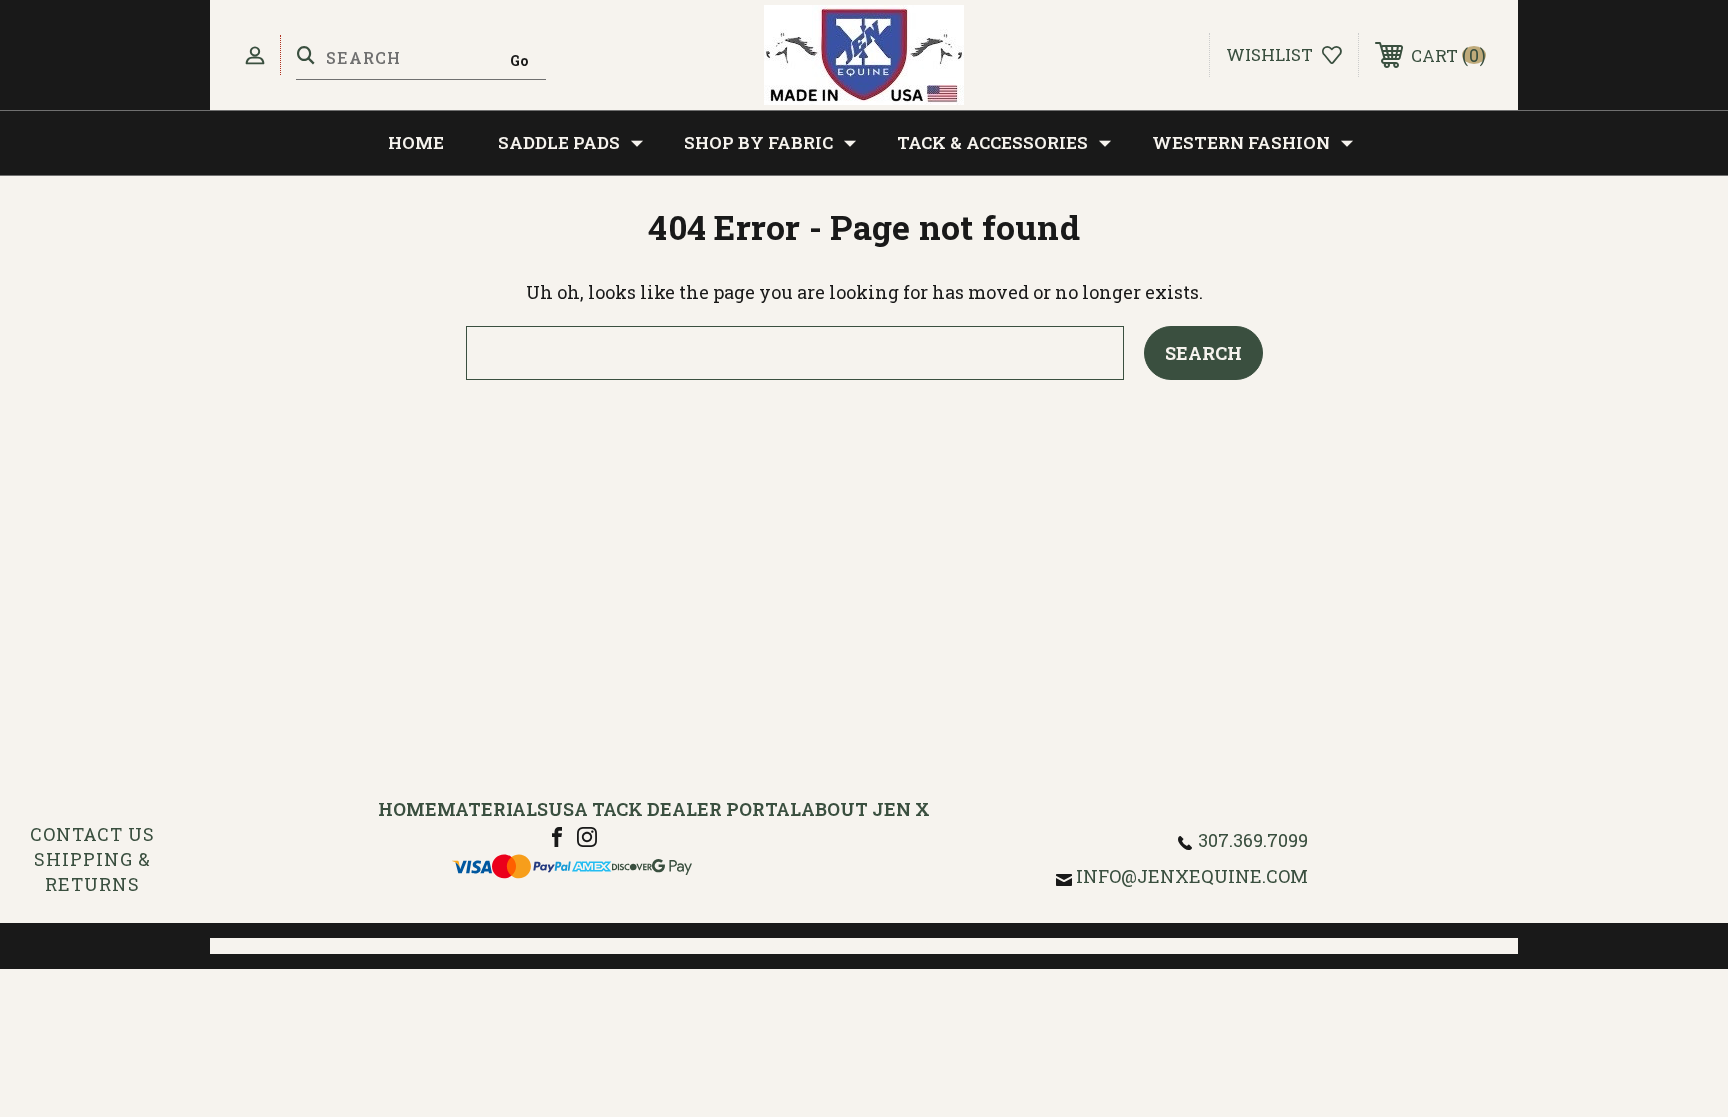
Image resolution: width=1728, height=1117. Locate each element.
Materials (492, 809)
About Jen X (865, 809)
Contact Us (92, 834)
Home (416, 142)
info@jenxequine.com (1192, 876)
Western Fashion (1241, 142)
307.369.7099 (1253, 840)
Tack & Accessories (992, 142)
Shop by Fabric (758, 142)
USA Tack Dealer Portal (674, 809)
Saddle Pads (559, 142)
